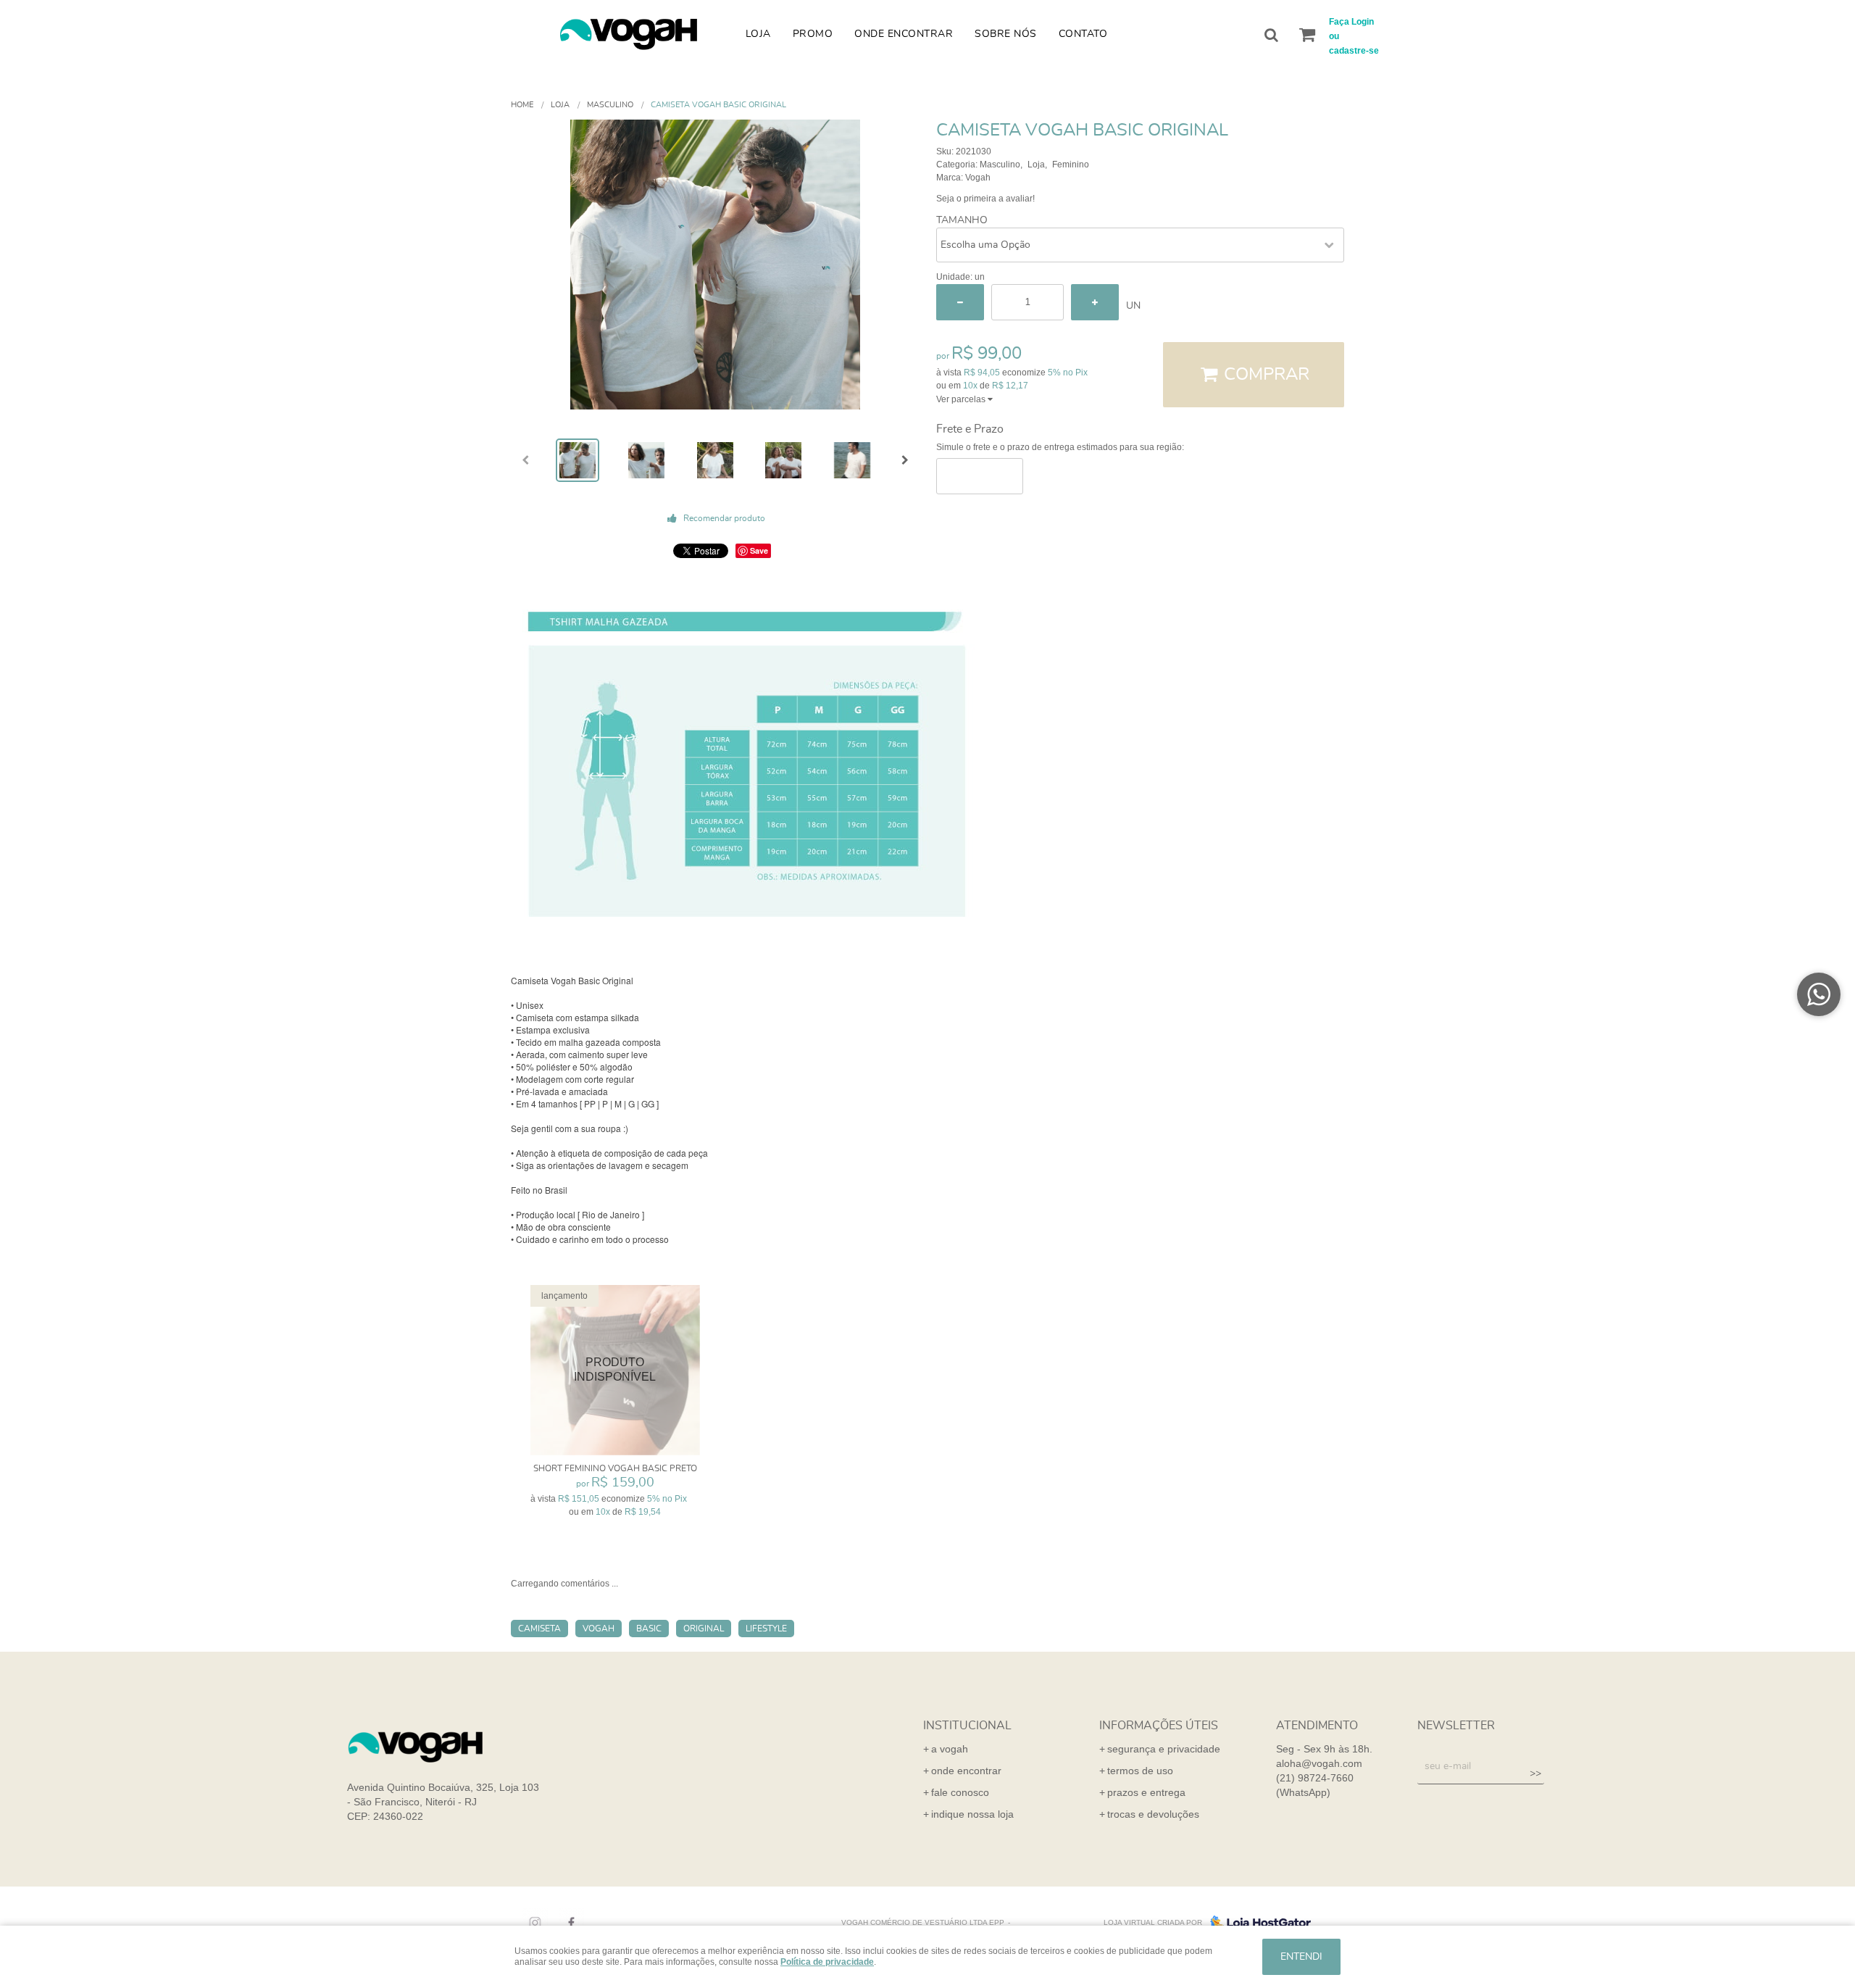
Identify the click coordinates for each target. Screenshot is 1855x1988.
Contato (1083, 34)
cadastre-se (1354, 51)
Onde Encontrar (904, 34)
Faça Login (1351, 22)
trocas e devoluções (1153, 1814)
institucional (967, 1726)
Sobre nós (1006, 34)
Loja (758, 34)
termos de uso (1140, 1771)
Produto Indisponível (616, 1370)
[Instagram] (532, 1923)
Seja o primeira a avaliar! (985, 199)
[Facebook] (568, 1923)
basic (649, 1629)
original (704, 1629)
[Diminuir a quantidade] (960, 302)
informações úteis (1159, 1726)
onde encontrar (966, 1771)
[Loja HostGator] (1256, 1923)
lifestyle (766, 1629)
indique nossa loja (972, 1814)
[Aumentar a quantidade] (1095, 302)
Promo (813, 34)
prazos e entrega (1146, 1792)
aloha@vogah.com (1319, 1763)
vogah (599, 1629)
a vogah (950, 1749)
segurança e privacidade (1164, 1749)
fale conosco (960, 1792)
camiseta (539, 1629)
